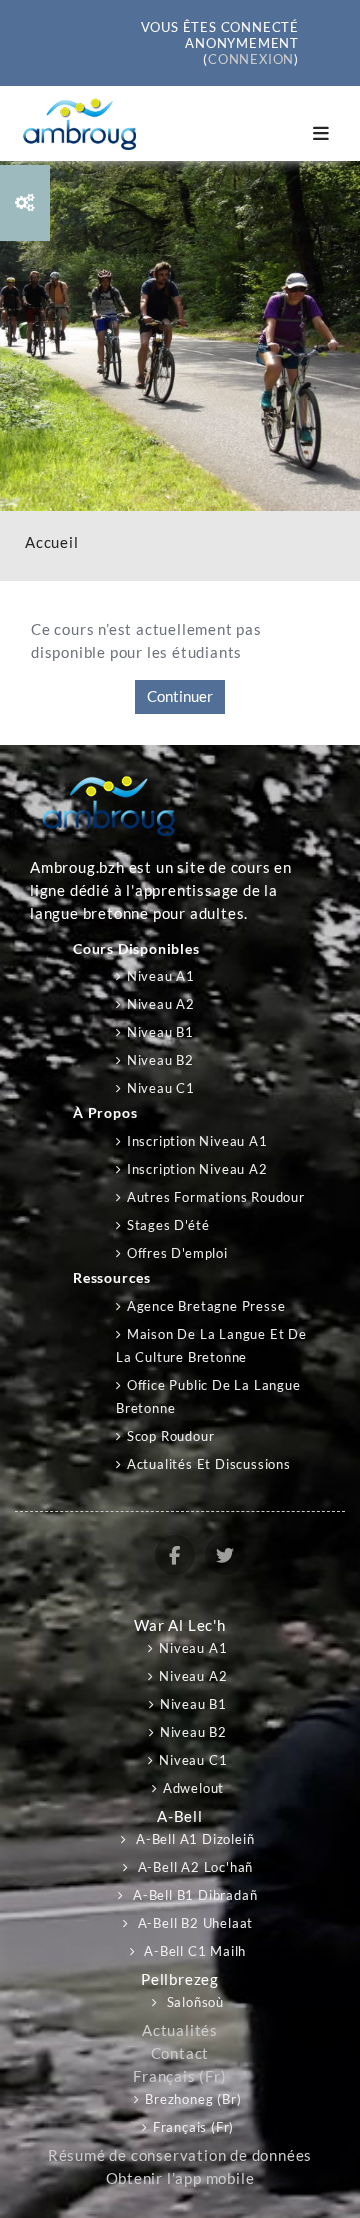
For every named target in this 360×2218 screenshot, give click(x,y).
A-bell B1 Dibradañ (193, 1895)
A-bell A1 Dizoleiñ (193, 1839)
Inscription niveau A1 (197, 1141)
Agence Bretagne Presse (206, 1306)
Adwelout (193, 1788)
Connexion (251, 59)
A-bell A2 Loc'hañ (193, 1867)
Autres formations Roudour (216, 1197)
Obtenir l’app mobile (180, 2178)
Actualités (180, 2030)
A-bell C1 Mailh (194, 1951)
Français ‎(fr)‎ (179, 2076)
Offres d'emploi (177, 1253)
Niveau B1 (160, 1032)
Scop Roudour (170, 1436)
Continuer (180, 696)
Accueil (52, 542)
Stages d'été (168, 1225)
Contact (180, 2053)
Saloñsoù (193, 2002)
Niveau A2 (161, 1004)
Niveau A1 (161, 976)
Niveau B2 (160, 1060)
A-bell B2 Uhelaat (193, 1923)
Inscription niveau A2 (197, 1169)
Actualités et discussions (209, 1464)
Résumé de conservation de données (180, 2155)
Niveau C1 (161, 1088)
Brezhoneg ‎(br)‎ (193, 2099)
